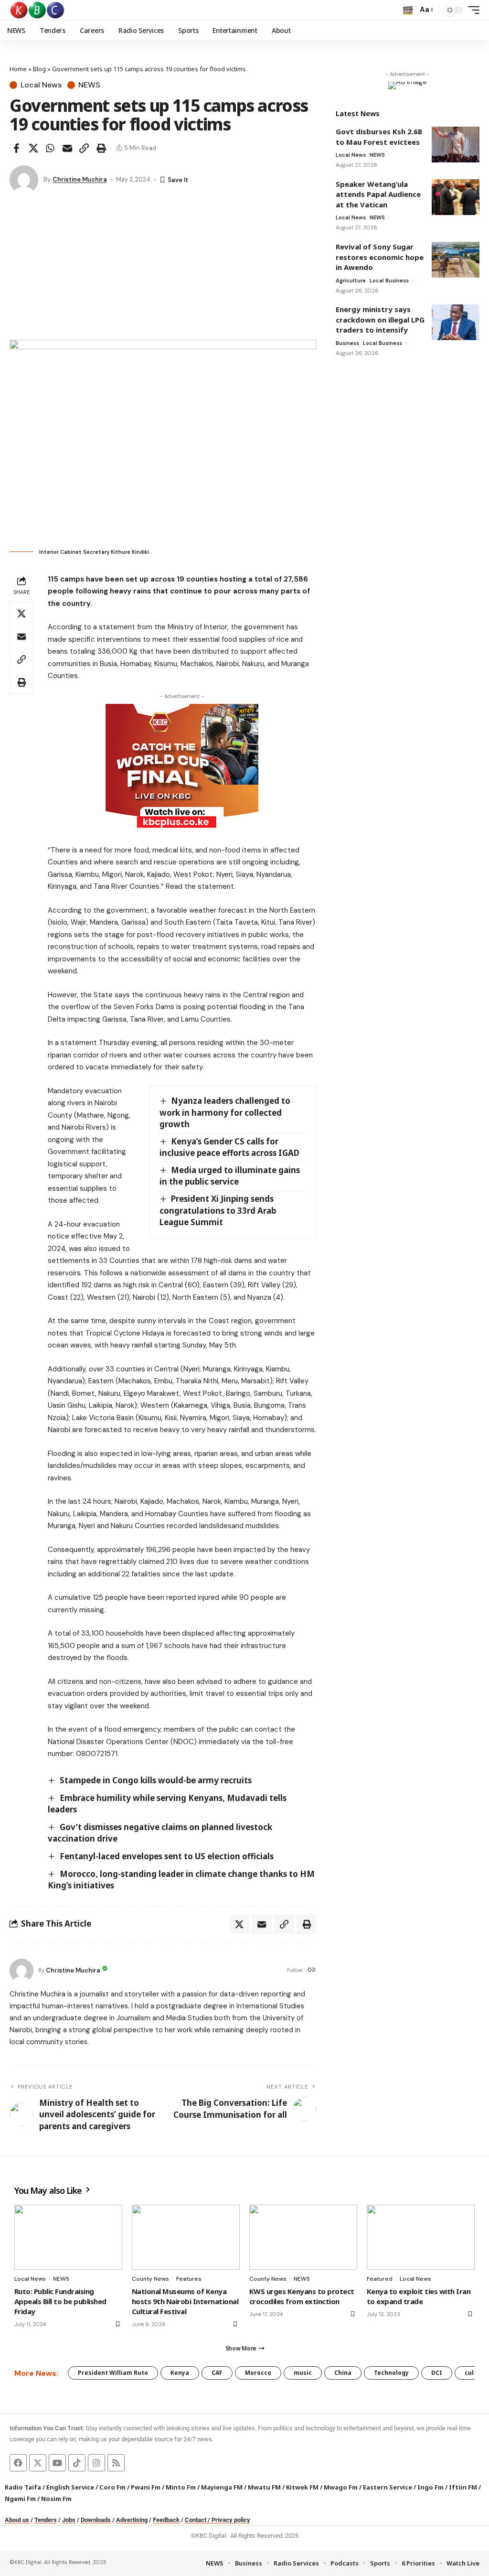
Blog (39, 69)
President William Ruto (113, 2373)
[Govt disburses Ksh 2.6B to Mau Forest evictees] (456, 145)
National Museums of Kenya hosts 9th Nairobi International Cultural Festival (185, 2301)
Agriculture (351, 280)
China (343, 2373)
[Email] (67, 148)
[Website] (312, 1970)
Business (347, 343)
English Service (70, 2487)
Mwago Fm (341, 2487)
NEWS (89, 85)
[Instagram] (96, 2463)
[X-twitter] (38, 2463)
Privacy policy (231, 2520)
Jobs (69, 2520)
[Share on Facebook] (16, 148)
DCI (437, 2373)
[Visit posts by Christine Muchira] (24, 180)
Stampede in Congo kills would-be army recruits (156, 1780)
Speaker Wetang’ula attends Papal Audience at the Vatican (378, 194)
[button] (408, 10)
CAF (217, 2373)
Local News (41, 85)
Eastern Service (388, 2487)
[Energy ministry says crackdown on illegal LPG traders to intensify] (456, 322)
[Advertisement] (163, 268)
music (303, 2373)
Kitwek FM (302, 2487)
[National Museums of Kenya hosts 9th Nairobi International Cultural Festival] (186, 2237)
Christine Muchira (80, 179)
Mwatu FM (264, 2487)
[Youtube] (57, 2463)
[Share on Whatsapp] (50, 148)
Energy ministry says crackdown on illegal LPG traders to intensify (380, 319)
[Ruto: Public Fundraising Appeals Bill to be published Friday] (68, 2237)
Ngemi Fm (20, 2499)
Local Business (389, 280)
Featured (380, 2279)
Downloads (96, 2520)
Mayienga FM (222, 2487)
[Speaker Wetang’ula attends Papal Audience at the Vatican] (456, 197)
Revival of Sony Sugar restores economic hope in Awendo (380, 257)
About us (17, 2520)
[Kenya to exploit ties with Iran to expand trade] (421, 2237)
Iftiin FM (463, 2487)
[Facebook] (18, 2463)
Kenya (180, 2373)
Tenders (46, 2520)
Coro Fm (112, 2487)
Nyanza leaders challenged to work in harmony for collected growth (225, 1112)
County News (150, 2279)
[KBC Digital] (37, 10)
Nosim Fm (56, 2499)
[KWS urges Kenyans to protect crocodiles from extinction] (303, 2237)
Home (18, 69)
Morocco (258, 2373)
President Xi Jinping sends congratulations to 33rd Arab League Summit (218, 1210)
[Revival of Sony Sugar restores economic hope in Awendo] (456, 260)
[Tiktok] (77, 2463)
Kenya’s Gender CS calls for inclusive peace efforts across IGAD (229, 1147)
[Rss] (116, 2463)
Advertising (132, 2520)
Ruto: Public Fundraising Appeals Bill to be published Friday (60, 2301)
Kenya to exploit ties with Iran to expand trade (419, 2296)
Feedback (166, 2520)
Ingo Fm (431, 2487)
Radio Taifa (23, 2487)
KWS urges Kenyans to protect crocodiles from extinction (302, 2296)
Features (189, 2279)
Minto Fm (181, 2487)
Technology (391, 2373)
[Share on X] (33, 148)
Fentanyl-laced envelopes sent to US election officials (167, 1856)
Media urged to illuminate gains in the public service (230, 1176)
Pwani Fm (146, 2487)
